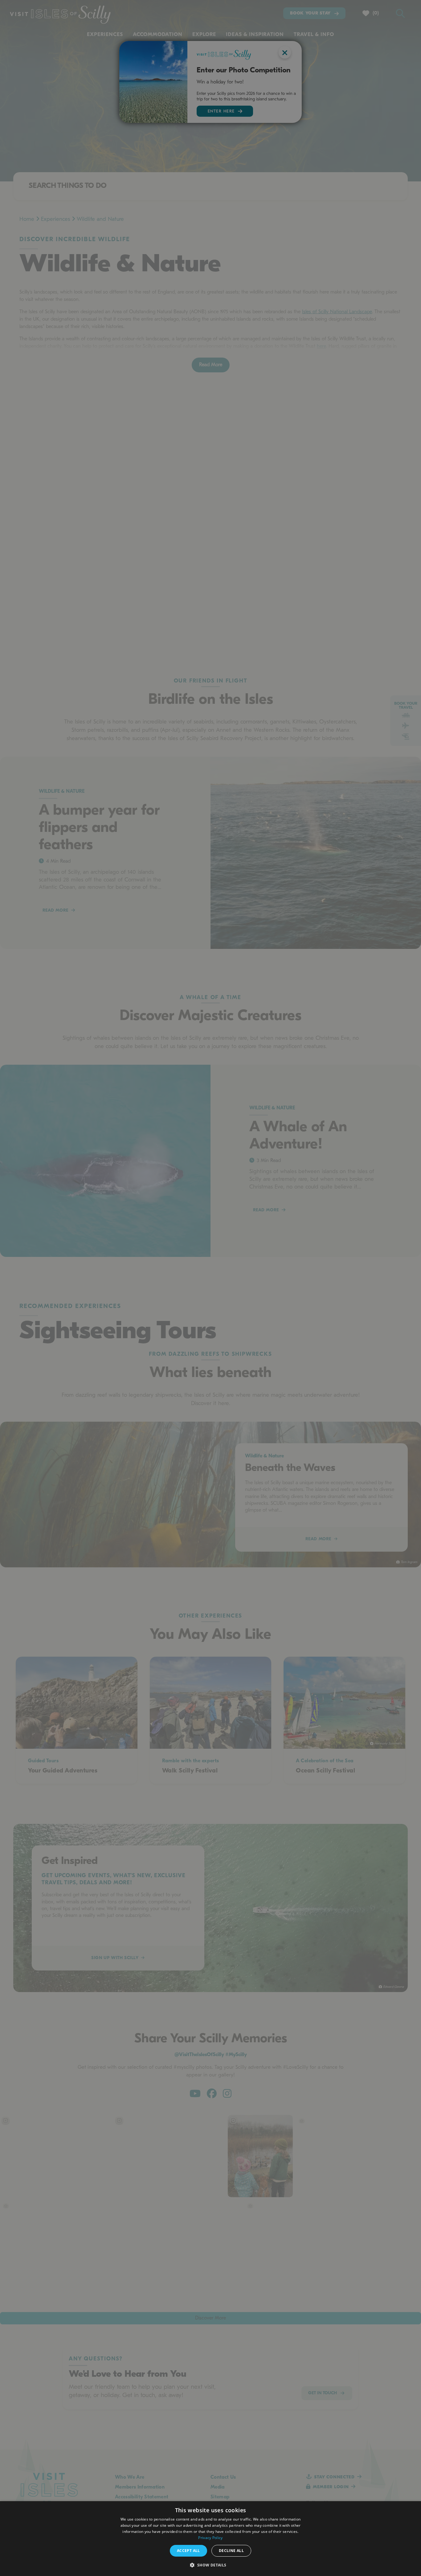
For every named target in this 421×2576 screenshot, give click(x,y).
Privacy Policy (210, 2538)
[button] (210, 2565)
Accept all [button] (188, 2551)
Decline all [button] (231, 2551)
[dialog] (211, 2539)
